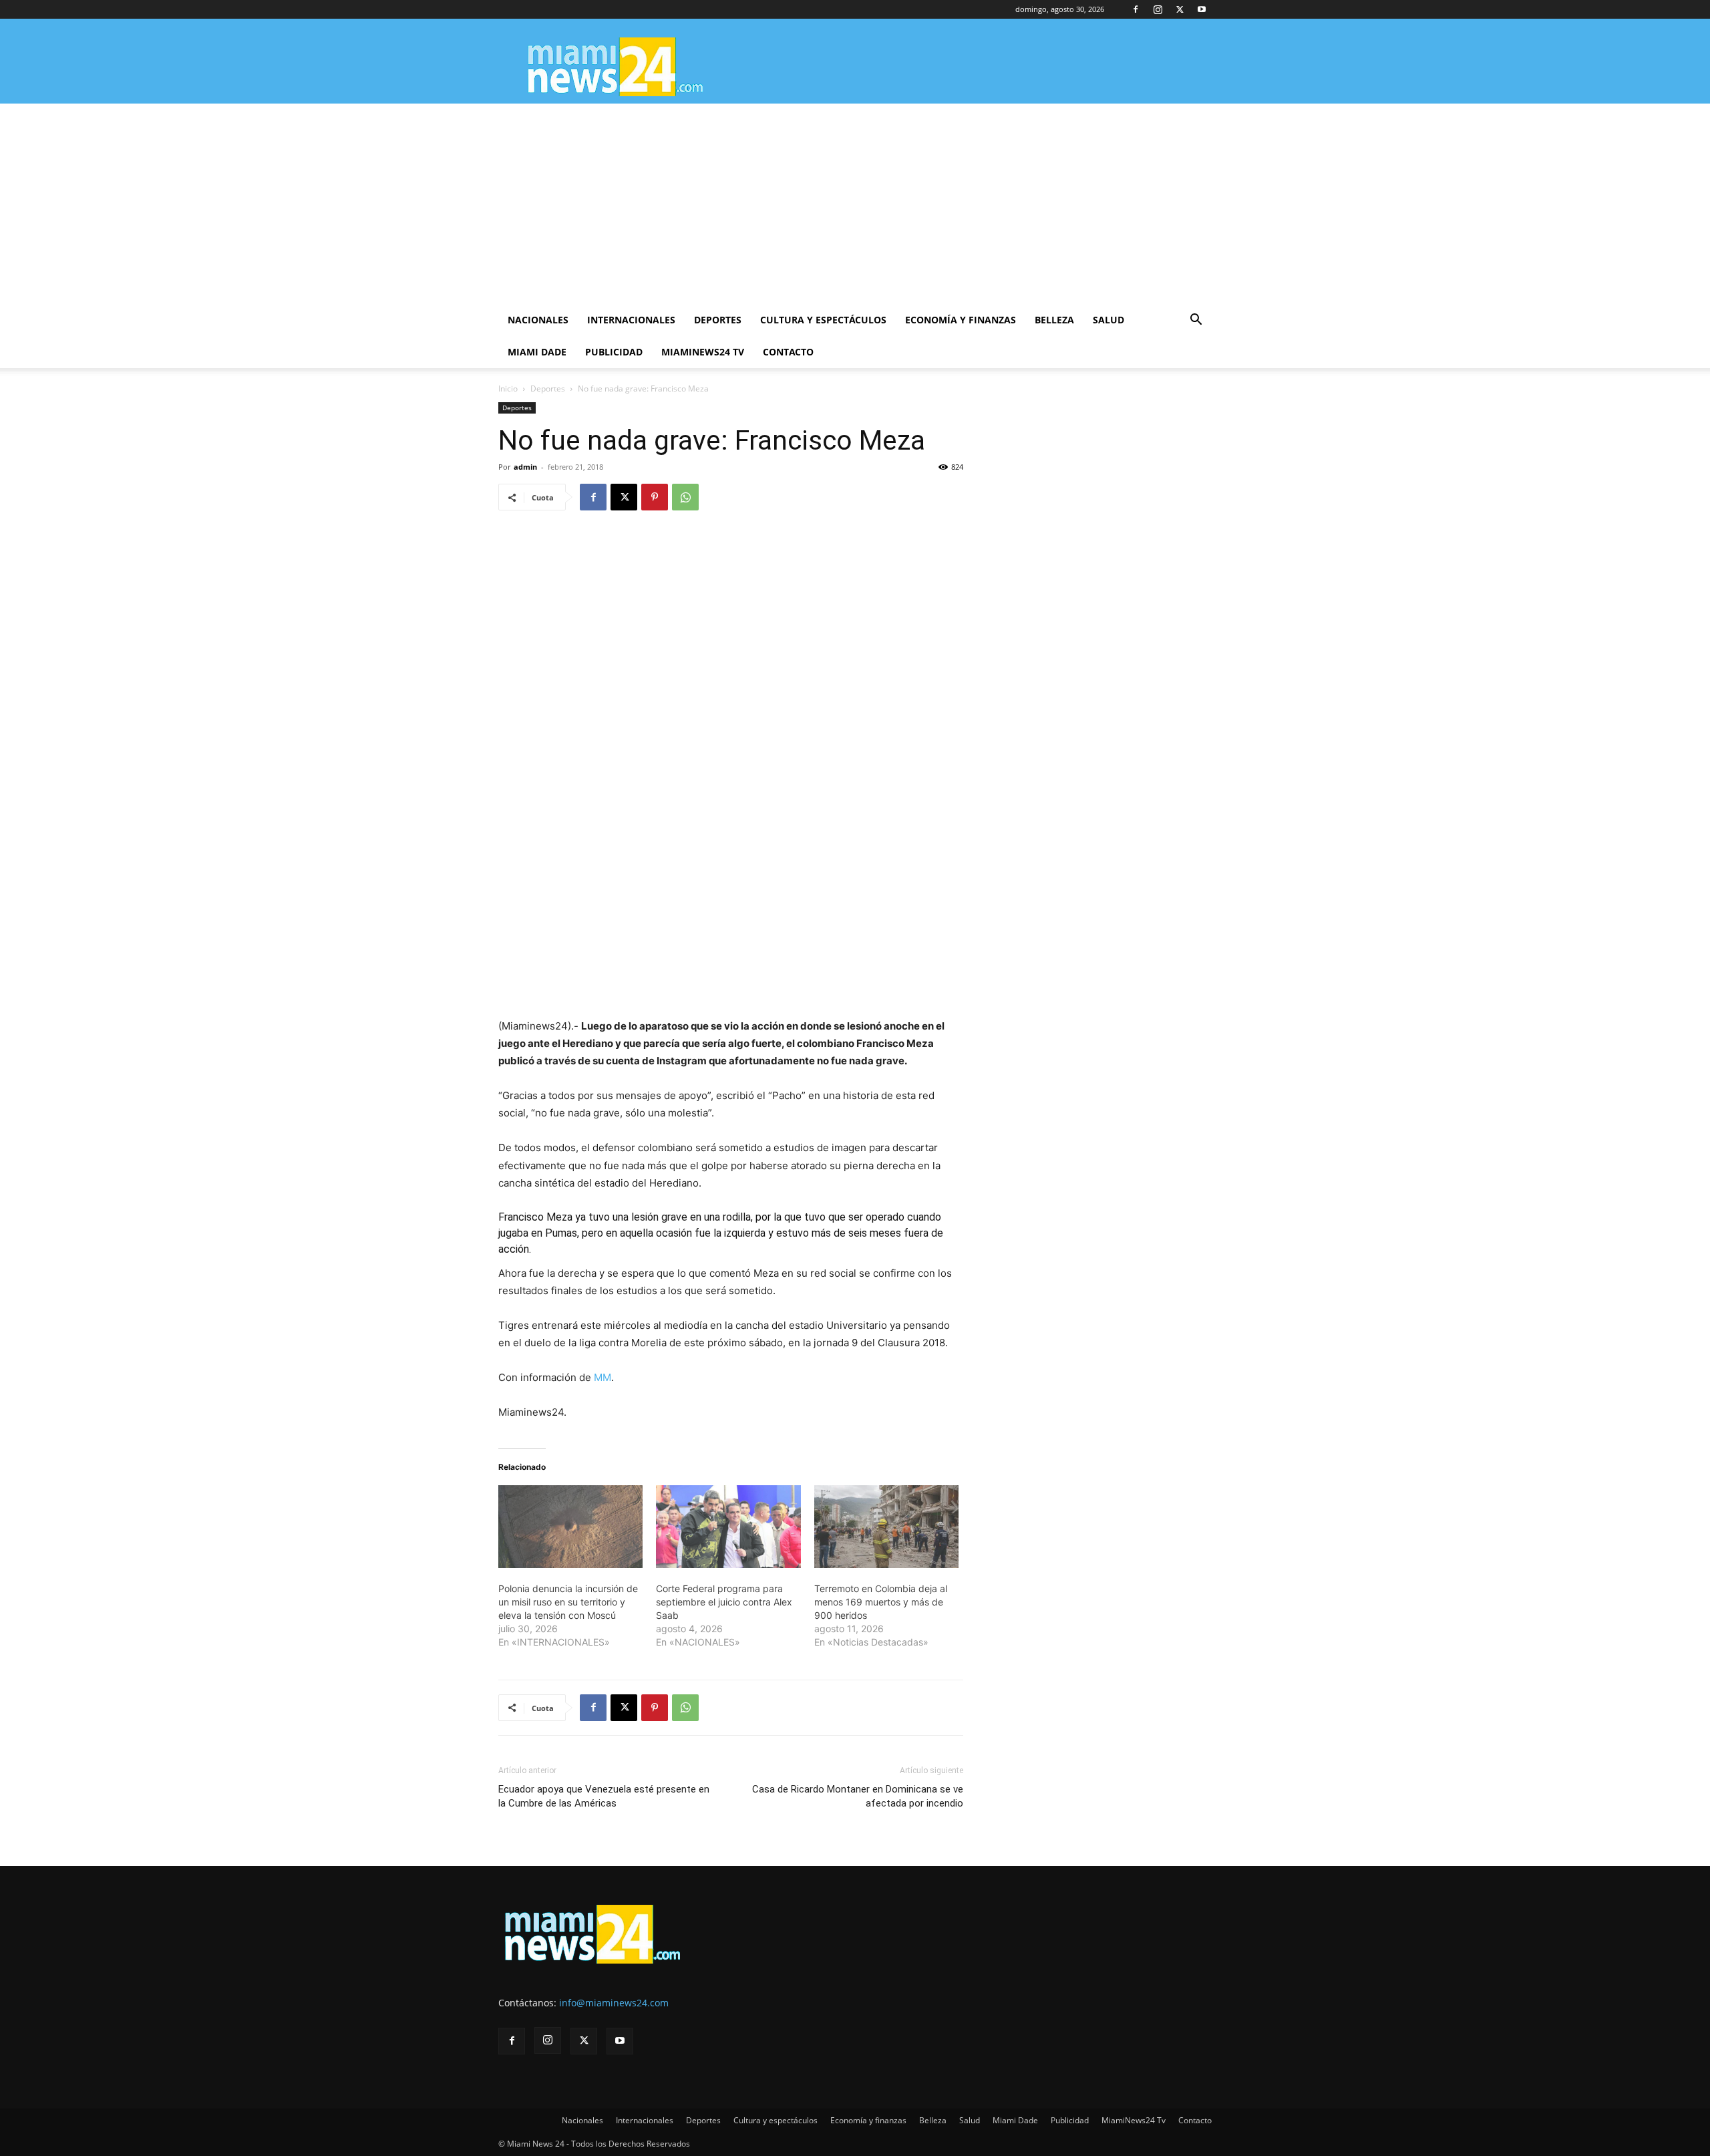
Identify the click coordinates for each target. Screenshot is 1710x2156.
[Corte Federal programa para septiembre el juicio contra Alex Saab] (728, 1527)
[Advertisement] (855, 204)
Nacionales (538, 320)
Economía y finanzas (961, 320)
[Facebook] (1136, 9)
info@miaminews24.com (614, 2003)
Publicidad (614, 352)
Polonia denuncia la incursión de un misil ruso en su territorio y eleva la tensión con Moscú (568, 1602)
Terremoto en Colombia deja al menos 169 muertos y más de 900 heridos (881, 1602)
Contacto (788, 352)
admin (525, 467)
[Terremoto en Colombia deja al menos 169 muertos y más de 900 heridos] (886, 1527)
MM (603, 1377)
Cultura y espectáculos (823, 320)
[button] (1196, 321)
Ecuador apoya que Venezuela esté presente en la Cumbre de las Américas (604, 1796)
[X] (1180, 9)
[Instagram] (1158, 9)
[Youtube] (1202, 9)
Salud (1108, 320)
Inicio (508, 389)
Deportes (718, 320)
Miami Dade (537, 352)
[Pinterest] (655, 497)
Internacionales (631, 320)
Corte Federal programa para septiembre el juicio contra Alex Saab (724, 1602)
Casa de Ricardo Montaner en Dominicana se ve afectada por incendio (858, 1796)
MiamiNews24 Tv (703, 352)
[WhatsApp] (685, 497)
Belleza (1054, 320)
